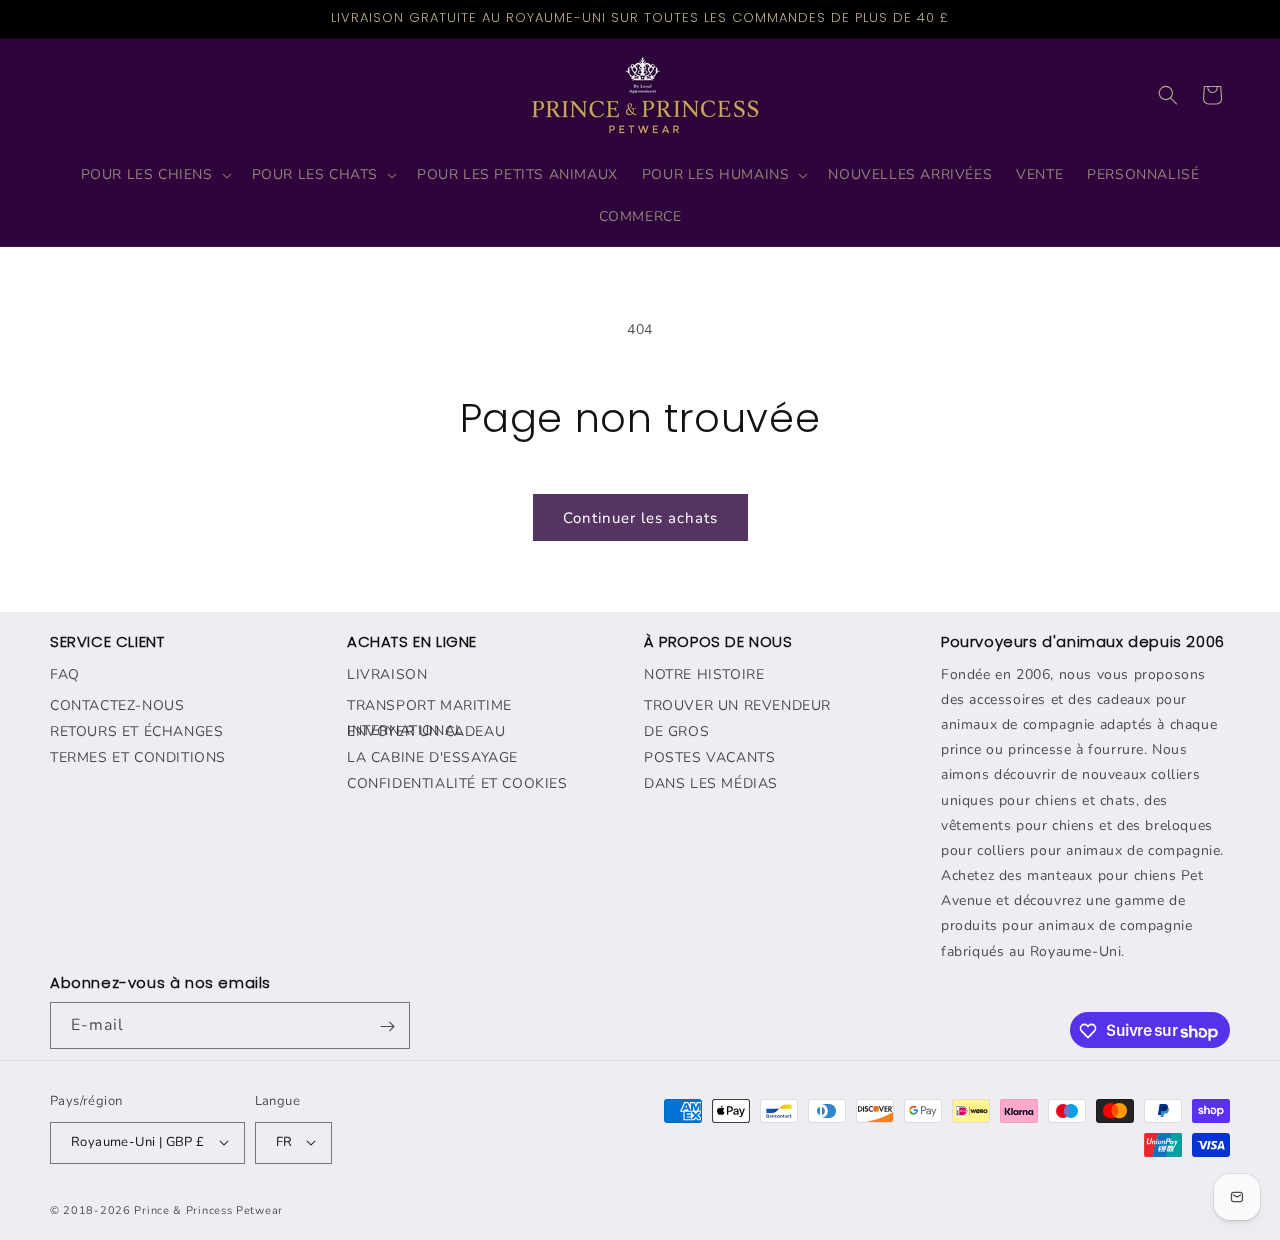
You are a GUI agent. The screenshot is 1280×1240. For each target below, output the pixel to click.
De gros (676, 730)
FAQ (65, 673)
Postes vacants (709, 756)
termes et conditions (138, 756)
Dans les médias (711, 782)
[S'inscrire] (387, 1026)
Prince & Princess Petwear (208, 1209)
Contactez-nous (117, 704)
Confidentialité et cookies (457, 782)
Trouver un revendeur (737, 704)
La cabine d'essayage (432, 756)
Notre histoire (704, 673)
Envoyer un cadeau (426, 730)
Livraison (387, 673)
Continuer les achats (640, 518)
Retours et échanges (136, 730)
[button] (154, 175)
